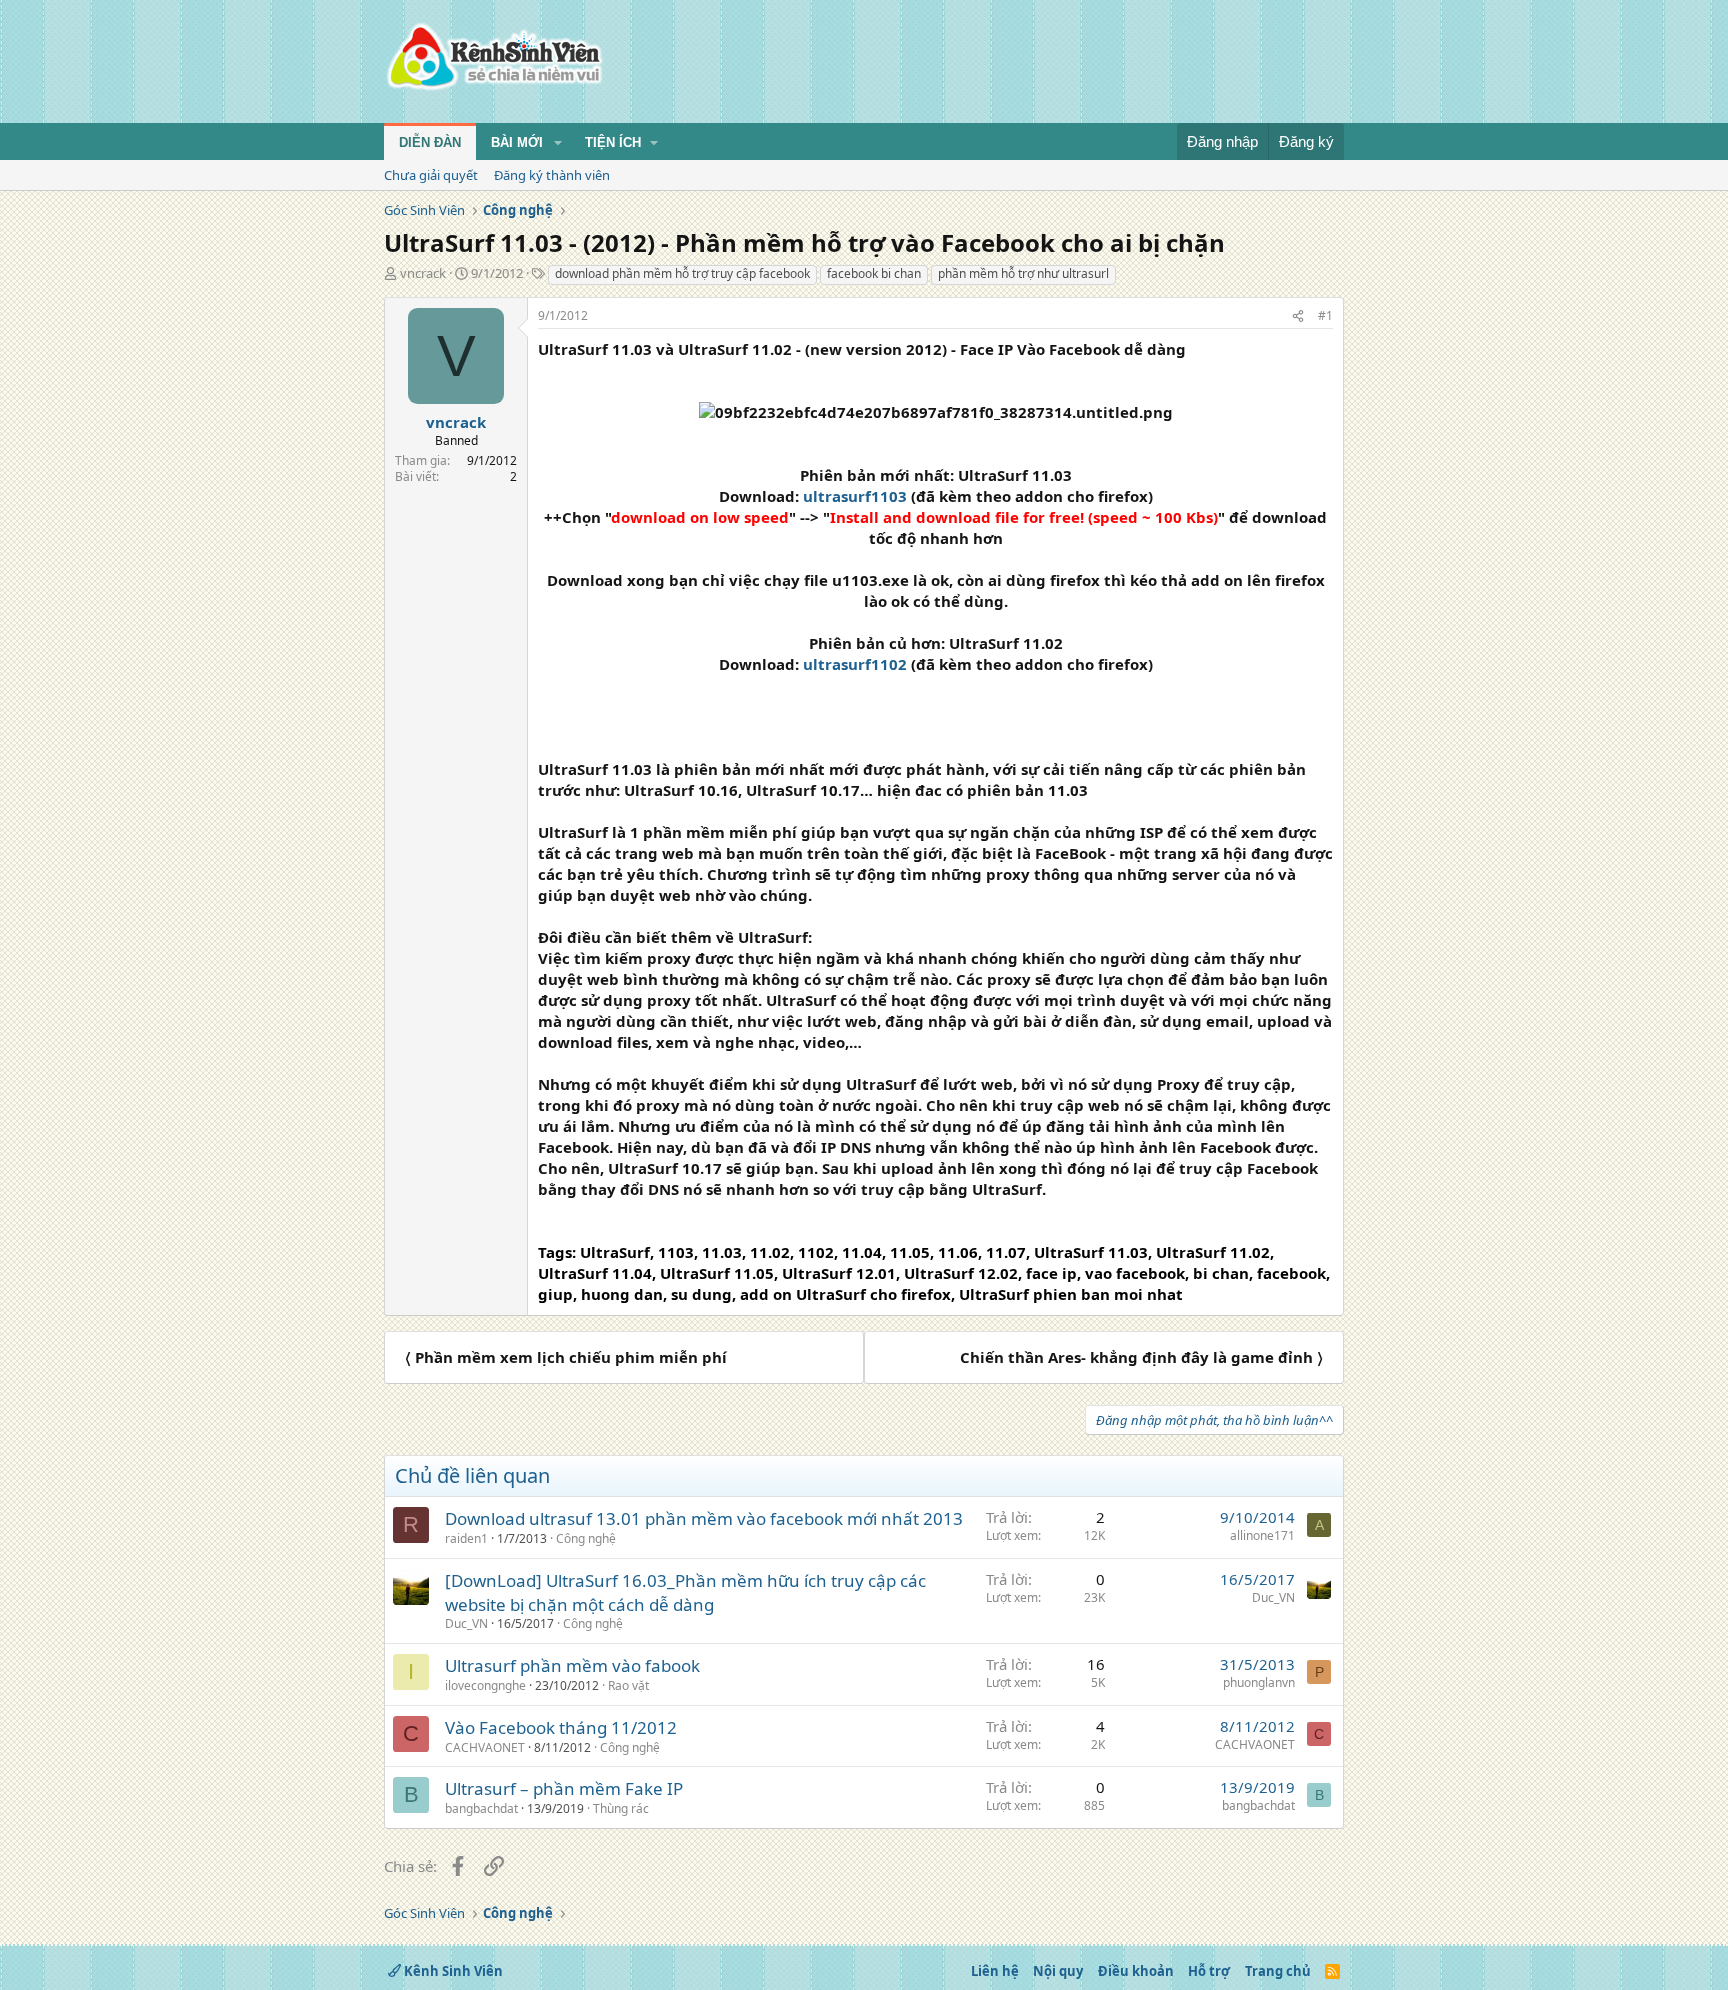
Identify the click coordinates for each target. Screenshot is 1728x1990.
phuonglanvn (1259, 1682)
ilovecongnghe (485, 1685)
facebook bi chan (874, 273)
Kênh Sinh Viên (452, 1971)
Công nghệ (586, 1538)
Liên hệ (995, 1971)
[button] (558, 143)
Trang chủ (1278, 1971)
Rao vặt (628, 1685)
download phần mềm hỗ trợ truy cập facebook (682, 273)
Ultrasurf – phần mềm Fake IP (564, 1788)
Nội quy (1058, 1971)
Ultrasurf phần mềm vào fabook (572, 1665)
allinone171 (1262, 1535)
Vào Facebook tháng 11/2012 (561, 1727)
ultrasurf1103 (855, 496)
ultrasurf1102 (855, 664)
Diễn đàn (430, 142)
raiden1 (466, 1538)
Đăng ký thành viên (552, 175)
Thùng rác (621, 1808)
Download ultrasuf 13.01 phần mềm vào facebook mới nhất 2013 (704, 1518)
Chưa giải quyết (431, 175)
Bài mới (517, 142)
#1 (1325, 315)
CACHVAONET (485, 1747)
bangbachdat (481, 1808)
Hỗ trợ (1209, 1971)
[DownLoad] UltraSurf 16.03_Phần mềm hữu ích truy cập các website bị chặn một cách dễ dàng (685, 1592)
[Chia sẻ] (1298, 316)
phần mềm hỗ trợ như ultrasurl (1023, 273)
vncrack (423, 273)
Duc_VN (466, 1623)
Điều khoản (1136, 1971)
